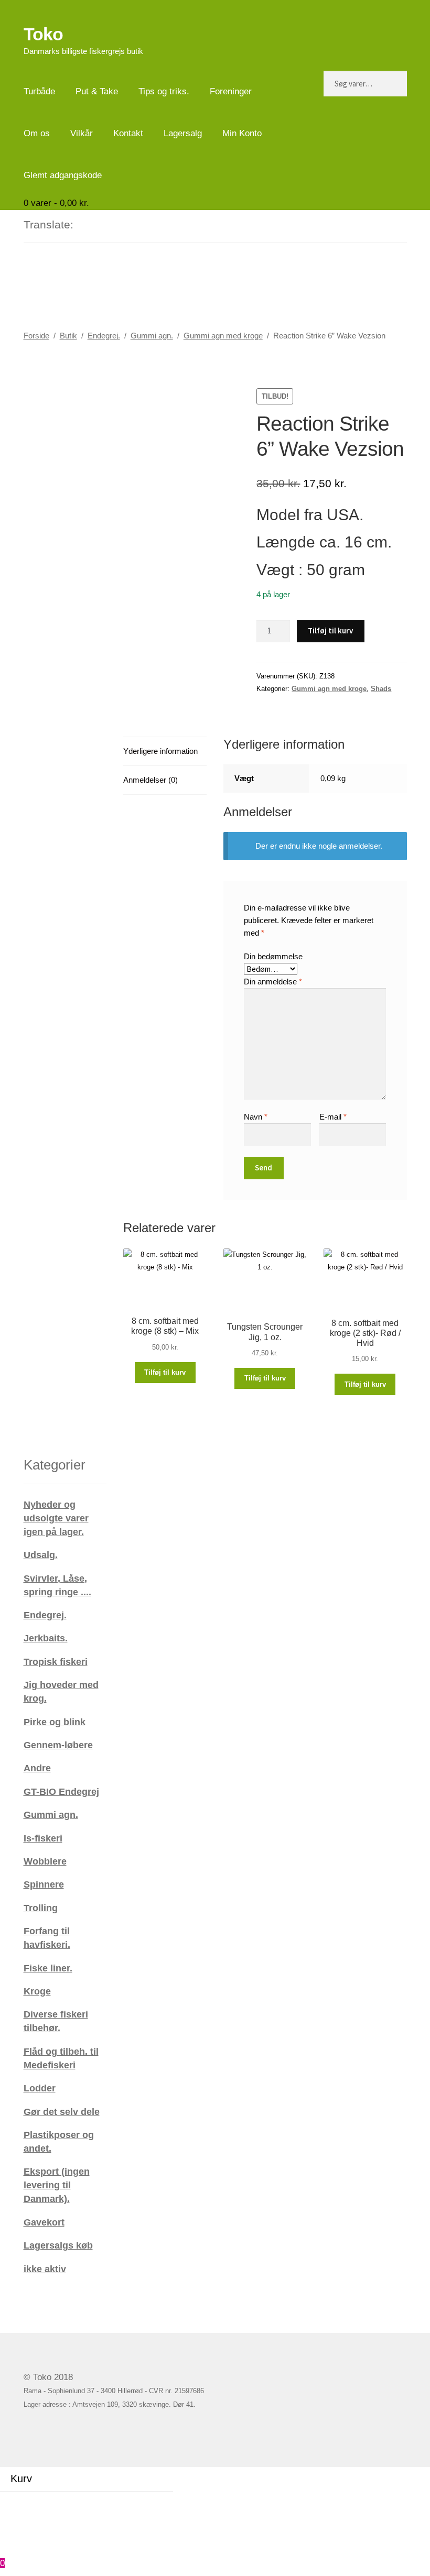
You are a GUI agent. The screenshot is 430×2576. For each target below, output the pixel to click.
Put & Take (97, 91)
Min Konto (242, 133)
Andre (37, 1768)
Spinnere (44, 1884)
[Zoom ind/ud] (13, 2501)
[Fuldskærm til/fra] (40, 2501)
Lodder (40, 2088)
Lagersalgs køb (58, 2245)
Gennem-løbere (58, 1745)
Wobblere (45, 1861)
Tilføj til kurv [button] (165, 1372)
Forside (36, 336)
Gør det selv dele (62, 2112)
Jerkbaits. (46, 1638)
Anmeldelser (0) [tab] (150, 780)
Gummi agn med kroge (223, 336)
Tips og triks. (164, 91)
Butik (68, 336)
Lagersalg (183, 133)
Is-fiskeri (43, 1838)
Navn (256, 1117)
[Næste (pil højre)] (40, 2516)
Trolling (41, 1908)
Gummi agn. (152, 336)
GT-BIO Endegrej (61, 1791)
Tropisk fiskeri (56, 1662)
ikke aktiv (45, 2269)
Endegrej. (104, 336)
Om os (37, 133)
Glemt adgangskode (63, 175)
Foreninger (231, 91)
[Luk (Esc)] (96, 2501)
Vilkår (82, 133)
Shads (381, 689)
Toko (43, 34)
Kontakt (128, 133)
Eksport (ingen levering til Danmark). (57, 2185)
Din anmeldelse (273, 982)
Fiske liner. (48, 1968)
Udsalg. (41, 1555)
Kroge (37, 1991)
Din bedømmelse (273, 956)
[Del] (68, 2501)
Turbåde (39, 91)
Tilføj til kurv (330, 631)
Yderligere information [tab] (160, 751)
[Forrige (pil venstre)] (13, 2516)
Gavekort (44, 2222)
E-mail (333, 1117)
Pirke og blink (55, 1722)
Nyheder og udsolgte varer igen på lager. (56, 1518)
